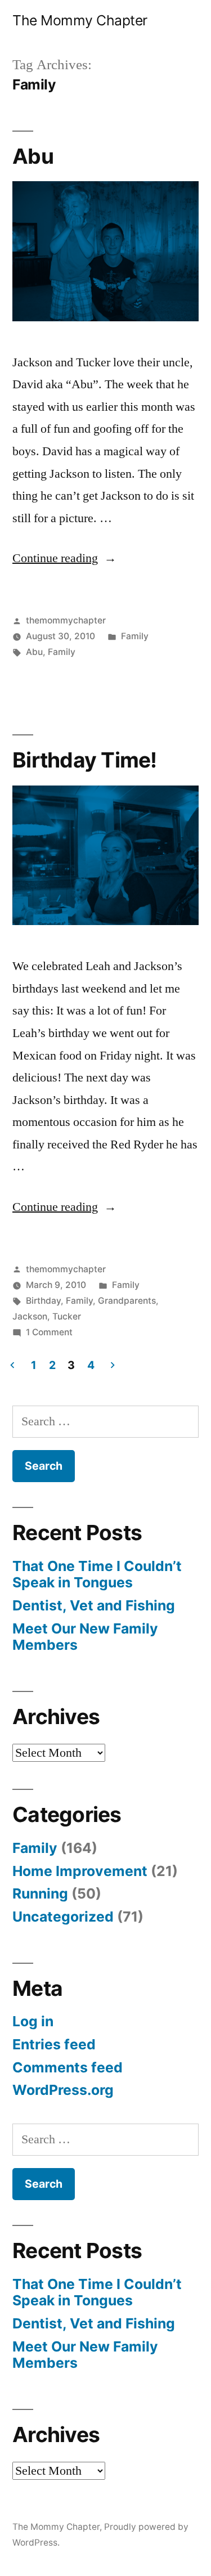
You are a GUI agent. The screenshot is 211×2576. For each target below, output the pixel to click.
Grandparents (127, 1301)
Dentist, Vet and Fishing (94, 1605)
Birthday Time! (85, 760)
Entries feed (54, 2044)
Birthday (43, 1301)
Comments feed (68, 2067)
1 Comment (49, 1332)
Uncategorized (63, 1917)
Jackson (30, 1316)
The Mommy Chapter (80, 20)
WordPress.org (63, 2090)
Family (135, 636)
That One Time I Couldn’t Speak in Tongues (97, 1574)
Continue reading (64, 558)
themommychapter (66, 620)
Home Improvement (80, 1871)
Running (40, 1893)
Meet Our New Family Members (85, 1637)
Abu (33, 156)
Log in (33, 2021)
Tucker (67, 1316)
